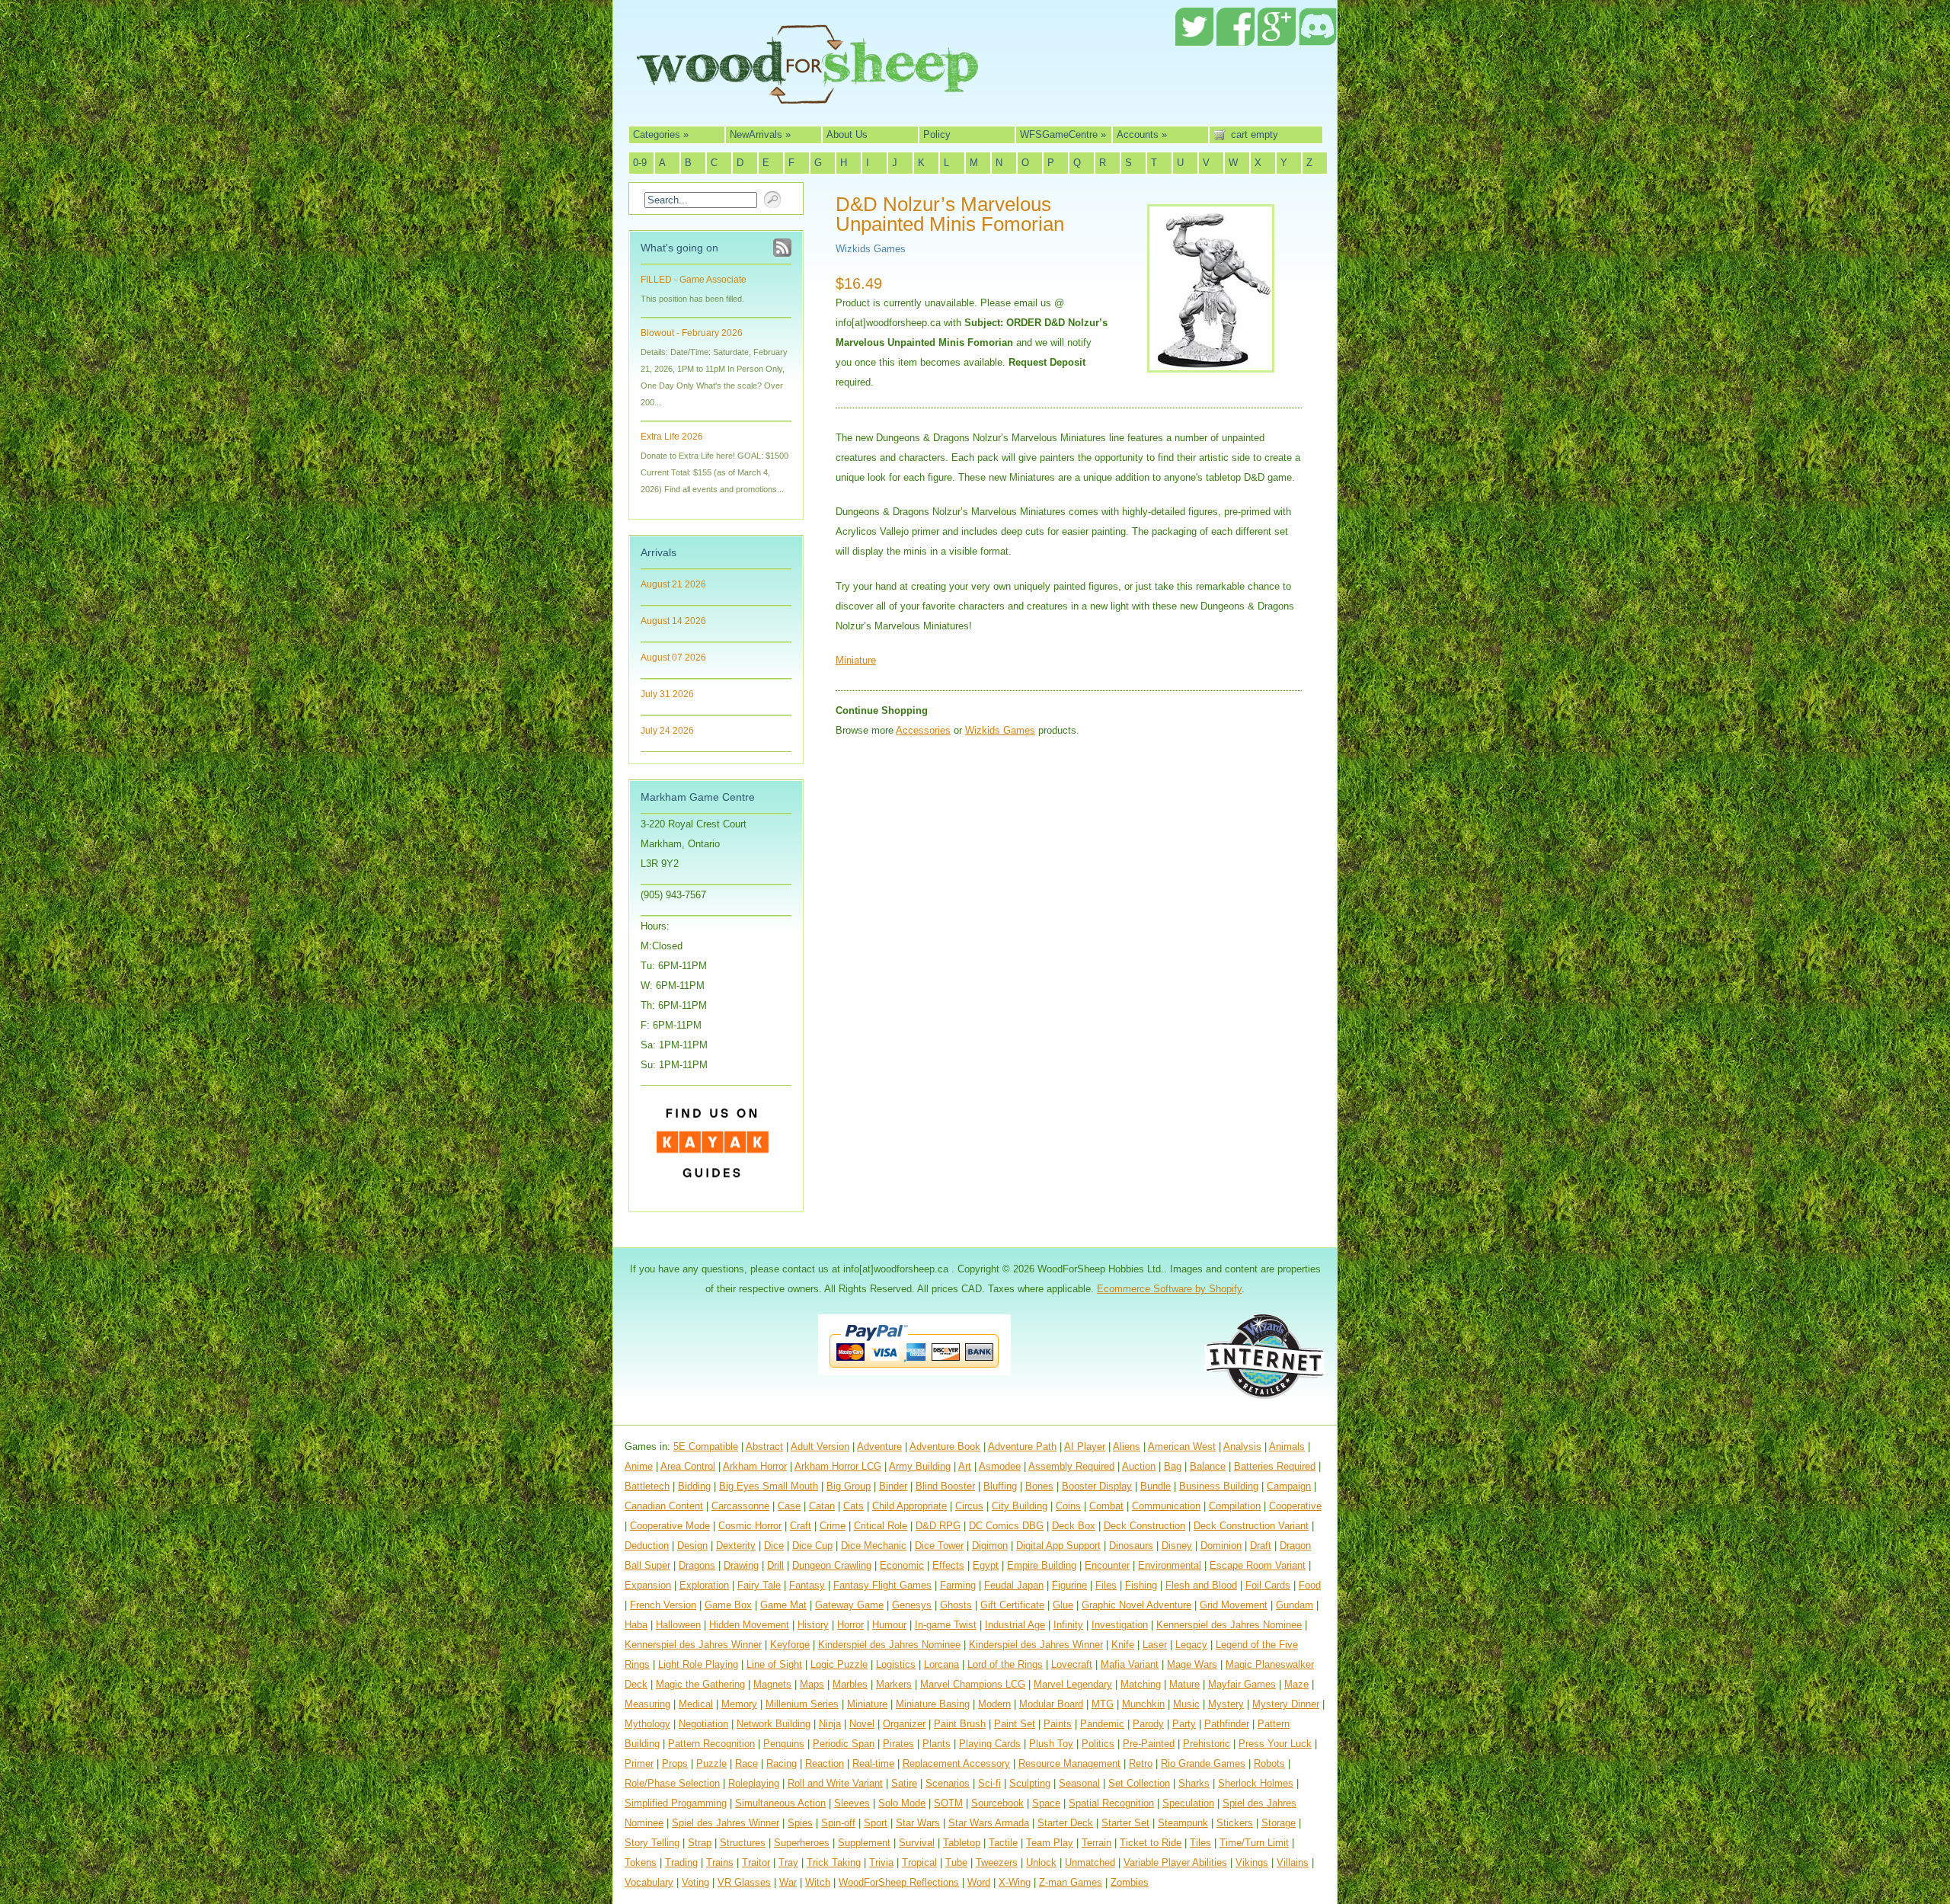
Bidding (694, 1486)
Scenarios (948, 1783)
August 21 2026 (673, 584)
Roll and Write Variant (835, 1783)
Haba (636, 1625)
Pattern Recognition (711, 1744)
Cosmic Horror (750, 1526)
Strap (700, 1843)
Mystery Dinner (1286, 1704)
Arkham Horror (755, 1466)
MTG (1103, 1704)
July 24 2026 (667, 731)
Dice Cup (812, 1546)
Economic (902, 1565)
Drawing (741, 1565)
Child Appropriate (909, 1506)
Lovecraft (1072, 1664)
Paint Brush (960, 1724)
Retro (1141, 1763)
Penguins (784, 1744)
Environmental (1170, 1565)
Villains (1293, 1862)
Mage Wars (1192, 1664)
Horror (850, 1625)
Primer (639, 1763)
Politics (1098, 1744)
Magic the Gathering (700, 1684)
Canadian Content (664, 1506)
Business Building (1219, 1486)
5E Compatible (706, 1446)
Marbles (850, 1684)
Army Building (920, 1466)
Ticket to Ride (1151, 1843)
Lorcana (941, 1664)
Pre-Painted (1149, 1744)
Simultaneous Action (780, 1803)
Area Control (688, 1466)
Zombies (1130, 1882)
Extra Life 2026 (672, 437)
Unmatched (1090, 1862)
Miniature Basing (933, 1704)
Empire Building (1042, 1565)
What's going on (679, 248)
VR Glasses (744, 1882)
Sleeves (852, 1803)
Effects (948, 1565)
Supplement (864, 1843)
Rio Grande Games (1203, 1763)
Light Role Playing (698, 1664)
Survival (917, 1843)
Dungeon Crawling (832, 1565)
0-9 (640, 163)
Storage (1279, 1823)
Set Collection (1139, 1783)
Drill (775, 1565)
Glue (1063, 1605)
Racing (782, 1763)
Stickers (1235, 1823)
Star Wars (918, 1823)
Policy (937, 134)
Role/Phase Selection (672, 1783)
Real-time (873, 1763)
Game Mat (783, 1605)
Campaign (1289, 1486)
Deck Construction (1144, 1526)
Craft (801, 1526)
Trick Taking (834, 1862)
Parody (1148, 1724)
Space (1046, 1803)
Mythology (647, 1724)
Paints (1058, 1724)
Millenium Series (802, 1704)
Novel (862, 1724)
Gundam (1295, 1605)
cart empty (1255, 134)
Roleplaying (754, 1783)
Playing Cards (990, 1744)
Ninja (830, 1724)
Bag (1173, 1466)
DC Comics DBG (1006, 1526)
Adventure (879, 1446)
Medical (696, 1704)
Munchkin (1143, 1704)
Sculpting (1030, 1783)
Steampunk (1183, 1823)
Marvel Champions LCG (973, 1684)
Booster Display (1097, 1486)
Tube (956, 1862)
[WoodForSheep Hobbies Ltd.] (807, 93)
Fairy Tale (759, 1585)
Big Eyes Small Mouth (769, 1486)
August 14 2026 (673, 621)
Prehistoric (1207, 1744)
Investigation (1120, 1625)
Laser (1155, 1645)
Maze (1296, 1684)
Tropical (919, 1862)
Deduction (647, 1546)
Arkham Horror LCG (838, 1466)
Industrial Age (1015, 1625)
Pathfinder (1227, 1724)
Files (1106, 1585)
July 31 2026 (667, 694)
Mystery (1226, 1704)
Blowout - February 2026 (692, 333)
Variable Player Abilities (1175, 1862)
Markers (894, 1684)
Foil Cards (1268, 1585)
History (813, 1625)
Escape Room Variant (1258, 1565)
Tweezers (997, 1862)
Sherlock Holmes (1256, 1783)
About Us (847, 134)
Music (1186, 1704)
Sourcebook (997, 1803)
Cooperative (1295, 1506)
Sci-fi (989, 1783)
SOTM (948, 1803)
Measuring (647, 1704)
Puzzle (711, 1763)
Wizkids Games (871, 249)
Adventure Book (945, 1446)
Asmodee (1000, 1466)
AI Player (1085, 1446)
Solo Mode (902, 1803)
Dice (774, 1546)
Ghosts (956, 1605)
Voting (695, 1882)
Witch (818, 1882)
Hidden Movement (749, 1625)
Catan (822, 1506)
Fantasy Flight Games (882, 1585)
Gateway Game (849, 1605)
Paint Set (1015, 1724)
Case (789, 1506)
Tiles (1200, 1843)
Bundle (1156, 1486)
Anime (639, 1466)
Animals (1287, 1446)
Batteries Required (1275, 1466)
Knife (1123, 1645)
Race (746, 1763)
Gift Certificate (1012, 1605)
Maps (812, 1684)
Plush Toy (1051, 1744)
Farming (958, 1585)
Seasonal (1079, 1783)
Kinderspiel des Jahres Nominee (889, 1645)
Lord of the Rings (1005, 1664)
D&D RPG (938, 1526)
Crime (833, 1526)
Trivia (881, 1862)
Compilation (1235, 1506)
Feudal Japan (1014, 1585)
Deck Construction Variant (1251, 1526)
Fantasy (807, 1585)
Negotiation (703, 1724)
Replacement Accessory (956, 1763)
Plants (937, 1744)
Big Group (849, 1486)
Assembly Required (1071, 1466)
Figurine (1069, 1585)
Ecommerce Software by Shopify (1169, 1289)
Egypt (986, 1565)
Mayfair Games (1242, 1684)
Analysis (1242, 1446)
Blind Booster (945, 1486)
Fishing (1141, 1585)
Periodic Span (844, 1744)
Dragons (697, 1565)
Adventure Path (1022, 1446)
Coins (1068, 1506)
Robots (1269, 1763)
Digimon (990, 1546)
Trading (681, 1862)
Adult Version (820, 1446)
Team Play (1050, 1843)
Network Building (774, 1724)
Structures (743, 1843)
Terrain (1096, 1843)
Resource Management (1069, 1763)
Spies (800, 1823)
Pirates (898, 1744)
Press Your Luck (1275, 1744)
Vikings (1252, 1862)
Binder (893, 1486)
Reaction (825, 1763)
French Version (663, 1605)
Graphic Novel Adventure (1136, 1605)
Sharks (1194, 1783)
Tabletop (962, 1843)
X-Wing (1015, 1882)
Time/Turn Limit (1254, 1843)
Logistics (896, 1664)
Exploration (704, 1585)
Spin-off (838, 1823)
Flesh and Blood (1201, 1585)
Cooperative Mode (670, 1526)
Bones (1039, 1486)
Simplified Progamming (676, 1803)
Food (1310, 1585)
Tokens (641, 1862)
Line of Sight (774, 1664)
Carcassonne (740, 1506)
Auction (1139, 1466)
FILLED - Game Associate (694, 280)
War (788, 1882)
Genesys (912, 1605)
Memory (739, 1704)
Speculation (1188, 1803)
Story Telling (652, 1843)
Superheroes (802, 1843)
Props (675, 1763)
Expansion (648, 1585)
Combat (1106, 1506)
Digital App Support (1058, 1546)
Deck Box (1074, 1526)
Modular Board (1051, 1704)
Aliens (1127, 1446)
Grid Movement (1234, 1605)
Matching (1141, 1684)
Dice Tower (939, 1546)
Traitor (756, 1862)
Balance (1208, 1466)
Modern (994, 1704)
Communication (1166, 1506)
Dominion (1221, 1546)
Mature (1184, 1684)
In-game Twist (946, 1625)
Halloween (678, 1625)
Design (692, 1546)
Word (979, 1882)
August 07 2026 (673, 658)
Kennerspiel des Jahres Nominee (1229, 1625)
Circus (969, 1506)
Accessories (923, 730)
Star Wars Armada (989, 1823)
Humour (889, 1625)
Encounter (1107, 1565)
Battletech (647, 1486)
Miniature (856, 660)
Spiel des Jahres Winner (726, 1823)
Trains (720, 1862)
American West (1182, 1446)
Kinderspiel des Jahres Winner (1036, 1645)
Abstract (764, 1446)
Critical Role (881, 1526)
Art (965, 1466)
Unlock (1041, 1862)
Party (1184, 1724)
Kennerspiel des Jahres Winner (693, 1645)
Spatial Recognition (1111, 1803)
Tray (788, 1862)
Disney (1177, 1546)
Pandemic (1102, 1724)
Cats (854, 1506)
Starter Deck (1065, 1823)
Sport (876, 1823)
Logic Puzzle (839, 1664)
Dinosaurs (1131, 1546)
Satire (904, 1783)
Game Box (728, 1605)
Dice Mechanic (874, 1546)
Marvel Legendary (1073, 1684)
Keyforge (790, 1645)
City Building (1020, 1506)
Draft (1261, 1546)
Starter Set (1125, 1823)
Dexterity (736, 1546)
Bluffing (1000, 1486)
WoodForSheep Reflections (899, 1882)
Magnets (772, 1684)
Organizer (904, 1724)
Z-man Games (1071, 1882)
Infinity (1068, 1625)
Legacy (1191, 1645)
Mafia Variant (1130, 1664)
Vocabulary (649, 1882)
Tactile (1003, 1843)
